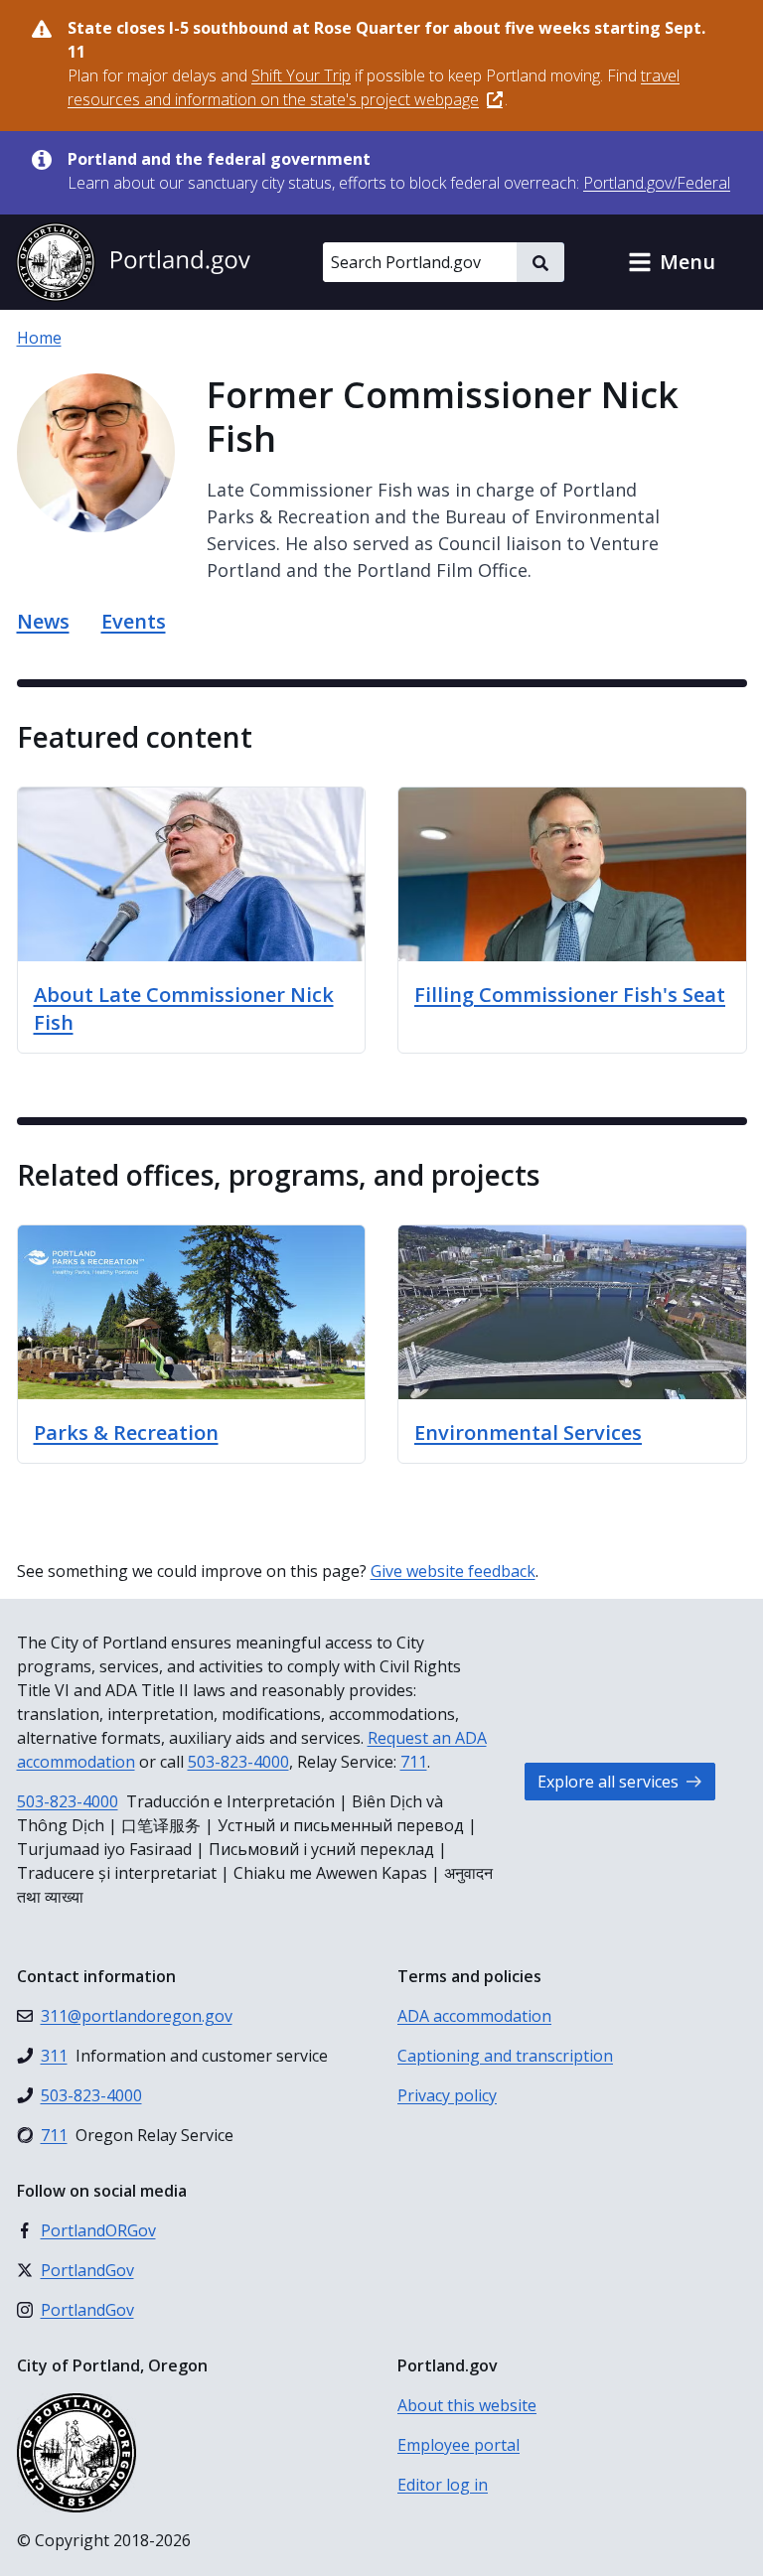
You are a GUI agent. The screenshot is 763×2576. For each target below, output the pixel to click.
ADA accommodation (474, 2016)
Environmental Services (528, 1432)
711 (414, 1762)
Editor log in (443, 2485)
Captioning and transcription (505, 2056)
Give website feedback (453, 1571)
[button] (672, 262)
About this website (467, 2405)
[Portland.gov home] (133, 262)
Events (134, 621)
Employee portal (458, 2445)
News (43, 621)
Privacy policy (447, 2095)
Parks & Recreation (126, 1432)
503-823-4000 (238, 1762)
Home (39, 338)
